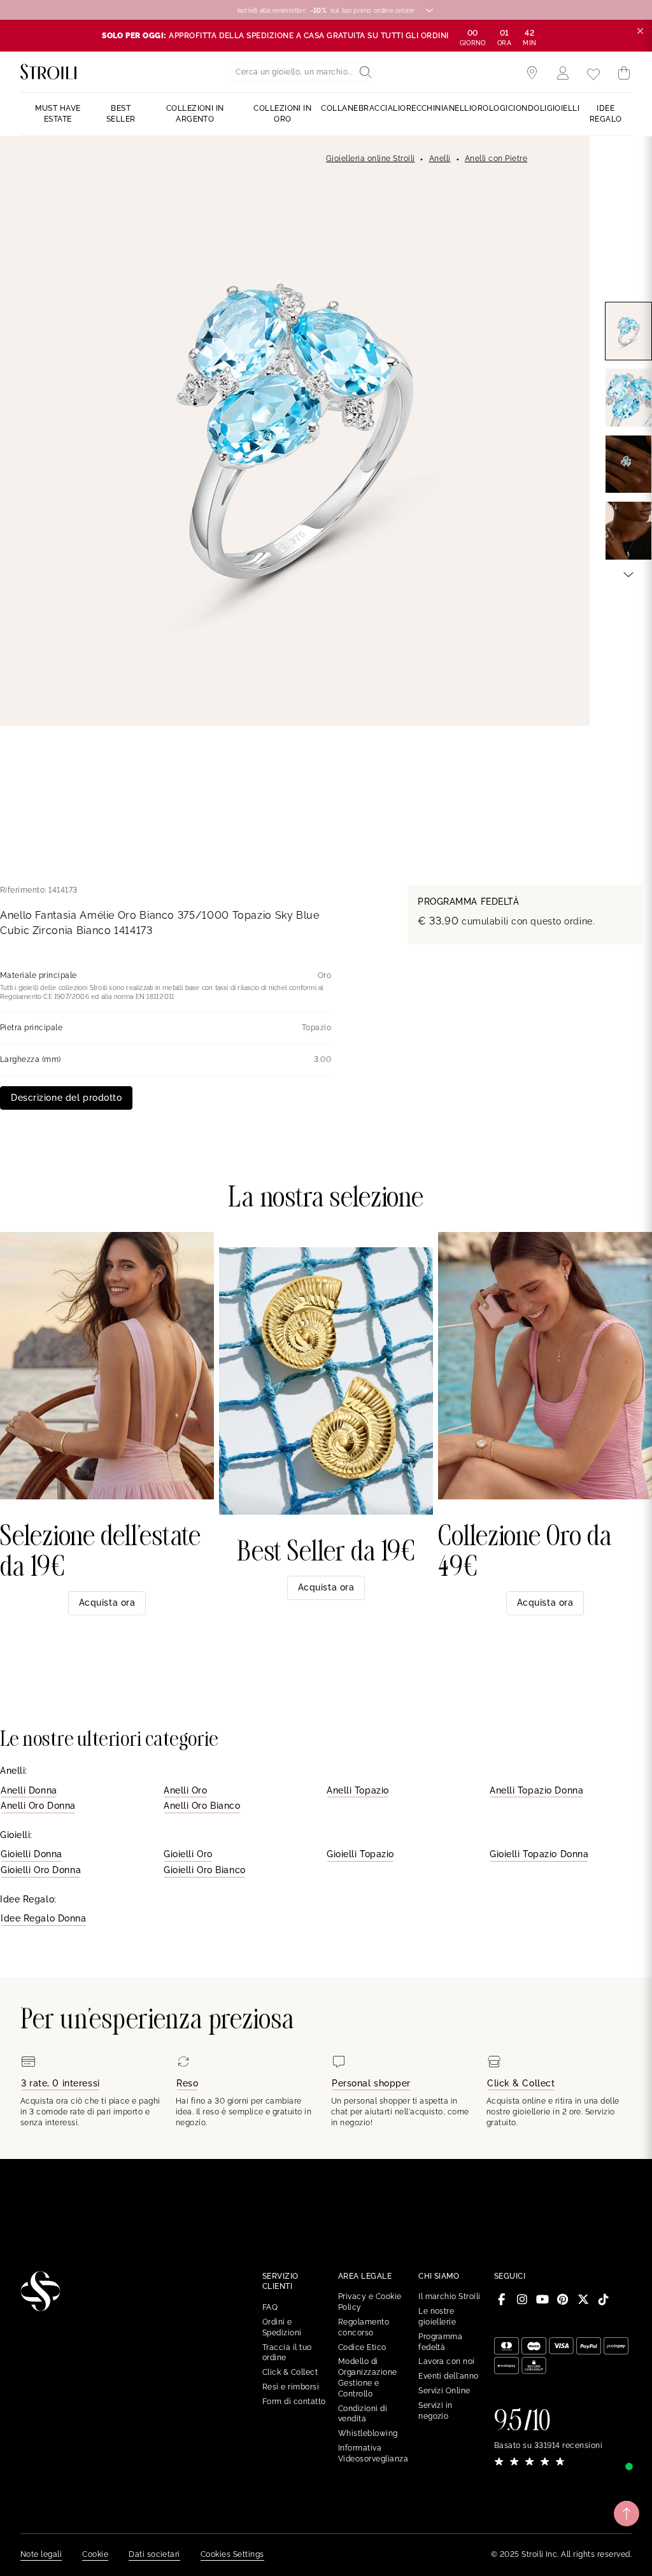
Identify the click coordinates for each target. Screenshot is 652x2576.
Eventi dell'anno (449, 2376)
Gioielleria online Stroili (370, 159)
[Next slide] (628, 574)
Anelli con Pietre (496, 159)
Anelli (440, 159)
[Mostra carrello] (624, 73)
